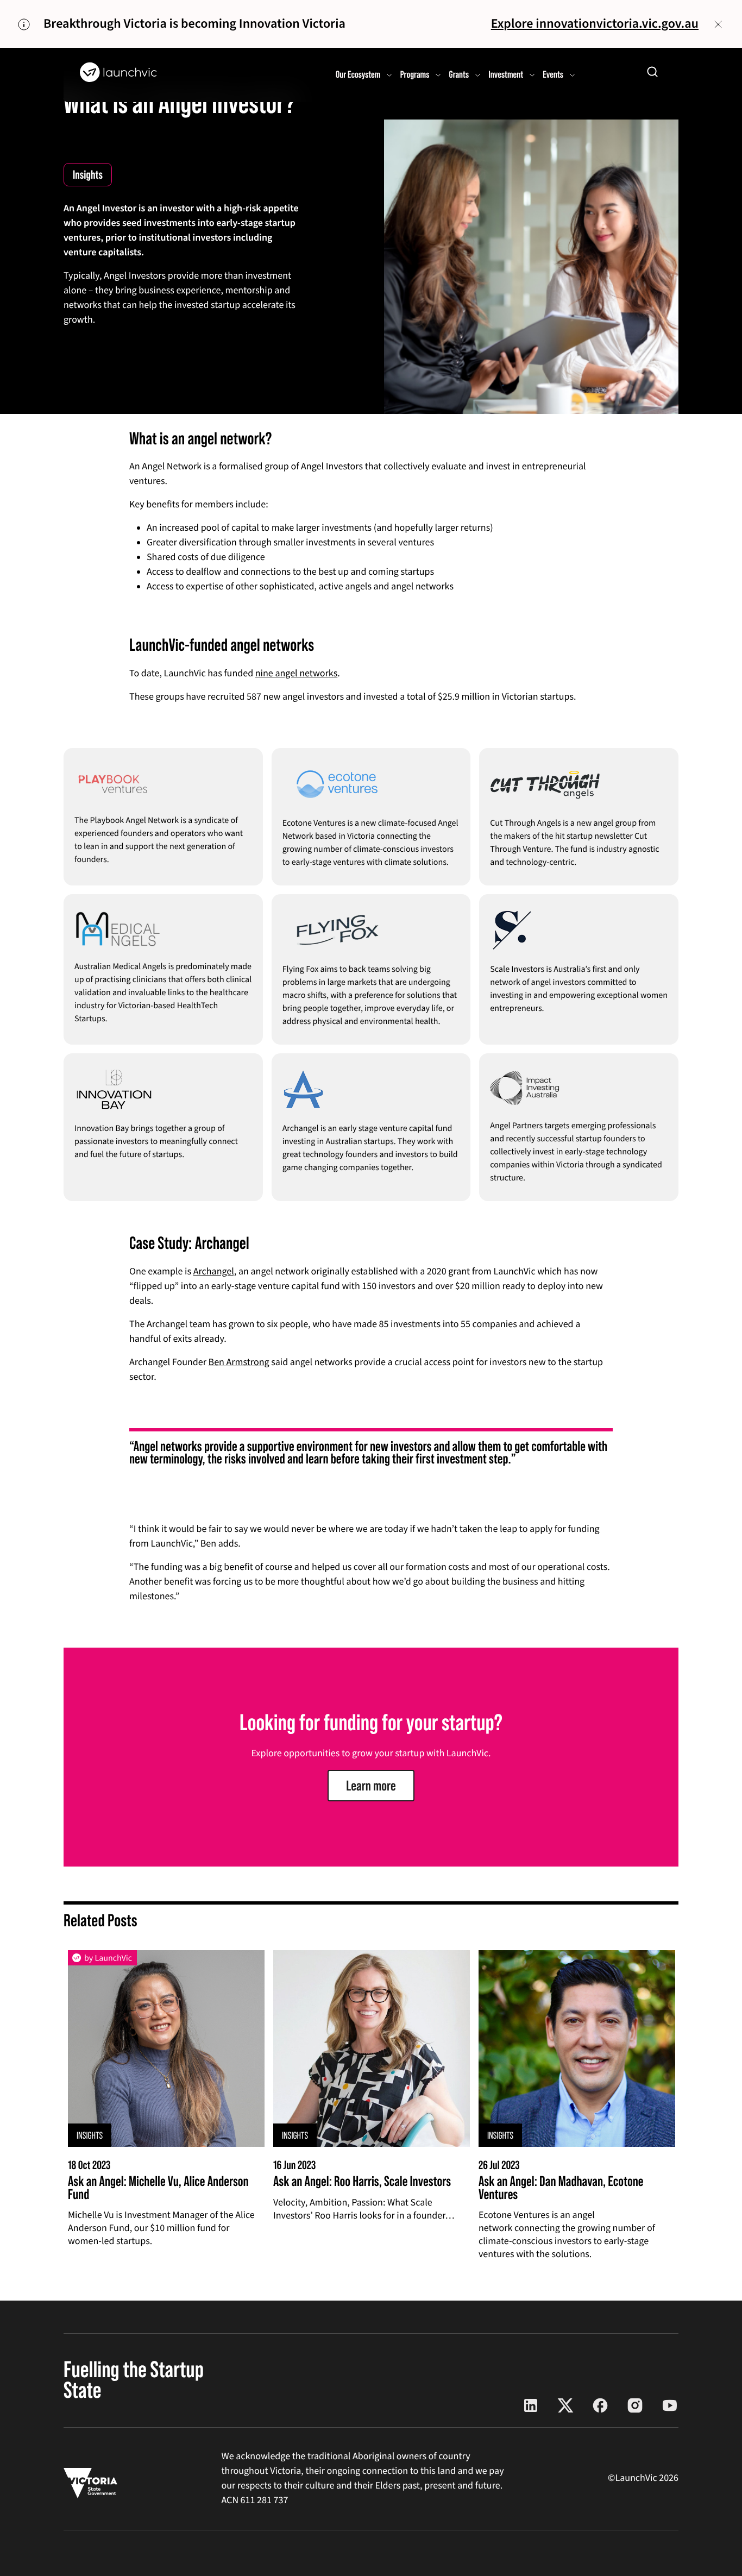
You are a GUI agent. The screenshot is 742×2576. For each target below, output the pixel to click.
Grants (459, 74)
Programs (415, 74)
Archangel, (215, 1272)
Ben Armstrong (239, 1363)
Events (553, 74)
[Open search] (652, 72)
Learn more (371, 1786)
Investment (506, 74)
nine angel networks (297, 674)
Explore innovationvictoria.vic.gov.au (595, 24)
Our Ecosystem (358, 74)
